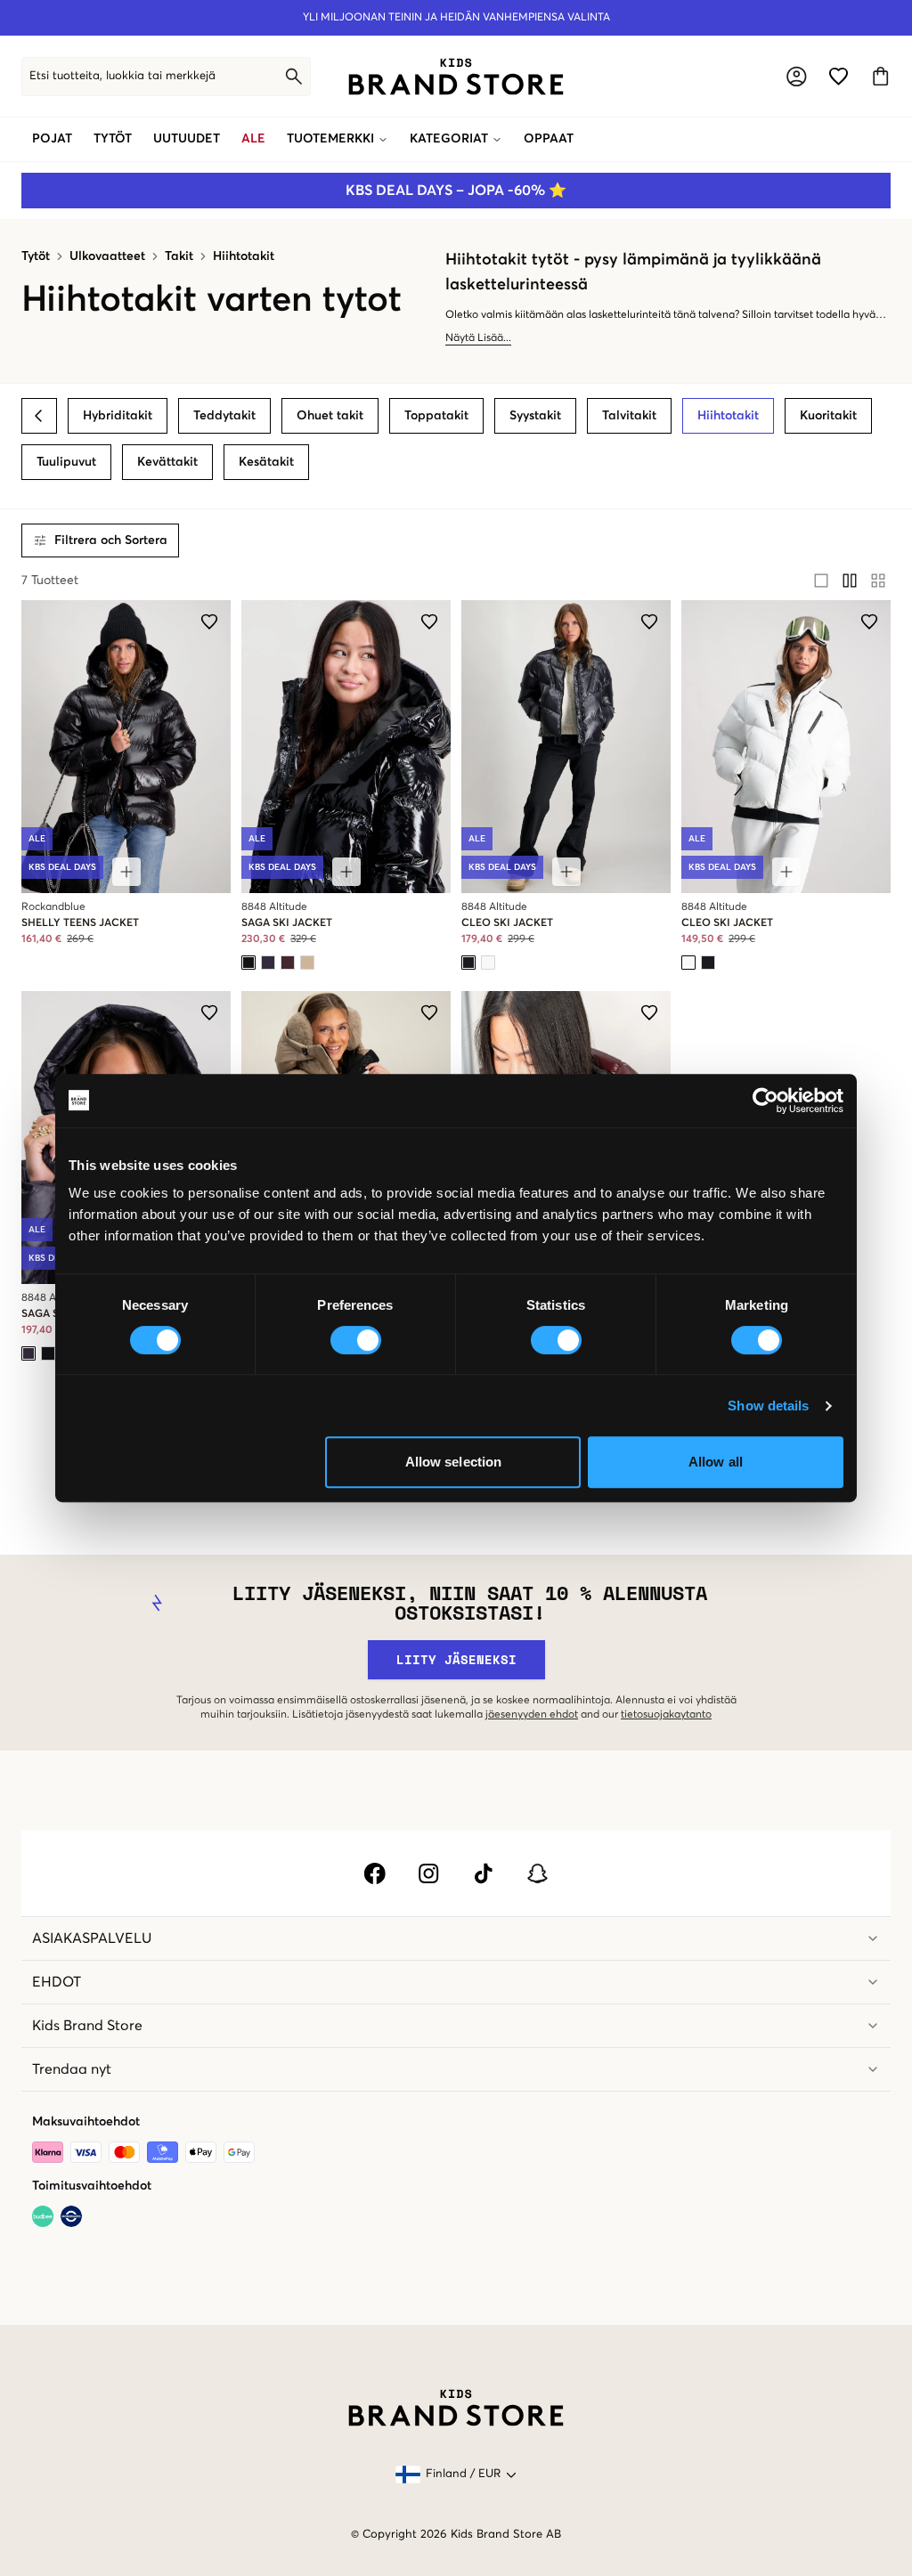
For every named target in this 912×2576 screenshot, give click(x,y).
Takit (179, 256)
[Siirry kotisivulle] (456, 77)
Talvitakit (629, 416)
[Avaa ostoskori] (880, 76)
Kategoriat (449, 139)
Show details (768, 1406)
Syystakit (535, 416)
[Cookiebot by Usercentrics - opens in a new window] (765, 1101)
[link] (456, 77)
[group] (850, 581)
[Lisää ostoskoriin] (126, 872)
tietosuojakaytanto (666, 1715)
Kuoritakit (828, 416)
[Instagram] (429, 1873)
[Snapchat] (537, 1873)
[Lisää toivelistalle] (209, 622)
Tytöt (113, 139)
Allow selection (454, 1462)
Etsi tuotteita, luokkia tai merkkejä (122, 76)
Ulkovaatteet (107, 256)
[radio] (821, 581)
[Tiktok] (483, 1873)
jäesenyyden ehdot (532, 1715)
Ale (253, 139)
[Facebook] (375, 1873)
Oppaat (549, 139)
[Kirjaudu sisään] (797, 76)
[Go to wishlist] (839, 76)
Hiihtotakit (244, 256)
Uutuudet (187, 139)
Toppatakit (436, 416)
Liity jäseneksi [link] (456, 1659)
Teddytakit (224, 416)
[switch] (356, 1340)
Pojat (52, 139)
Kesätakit (266, 462)
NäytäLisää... (478, 338)
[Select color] (248, 963)
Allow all (716, 1462)
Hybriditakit (118, 416)
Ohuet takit (330, 416)
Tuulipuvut (66, 462)
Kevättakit (167, 462)
